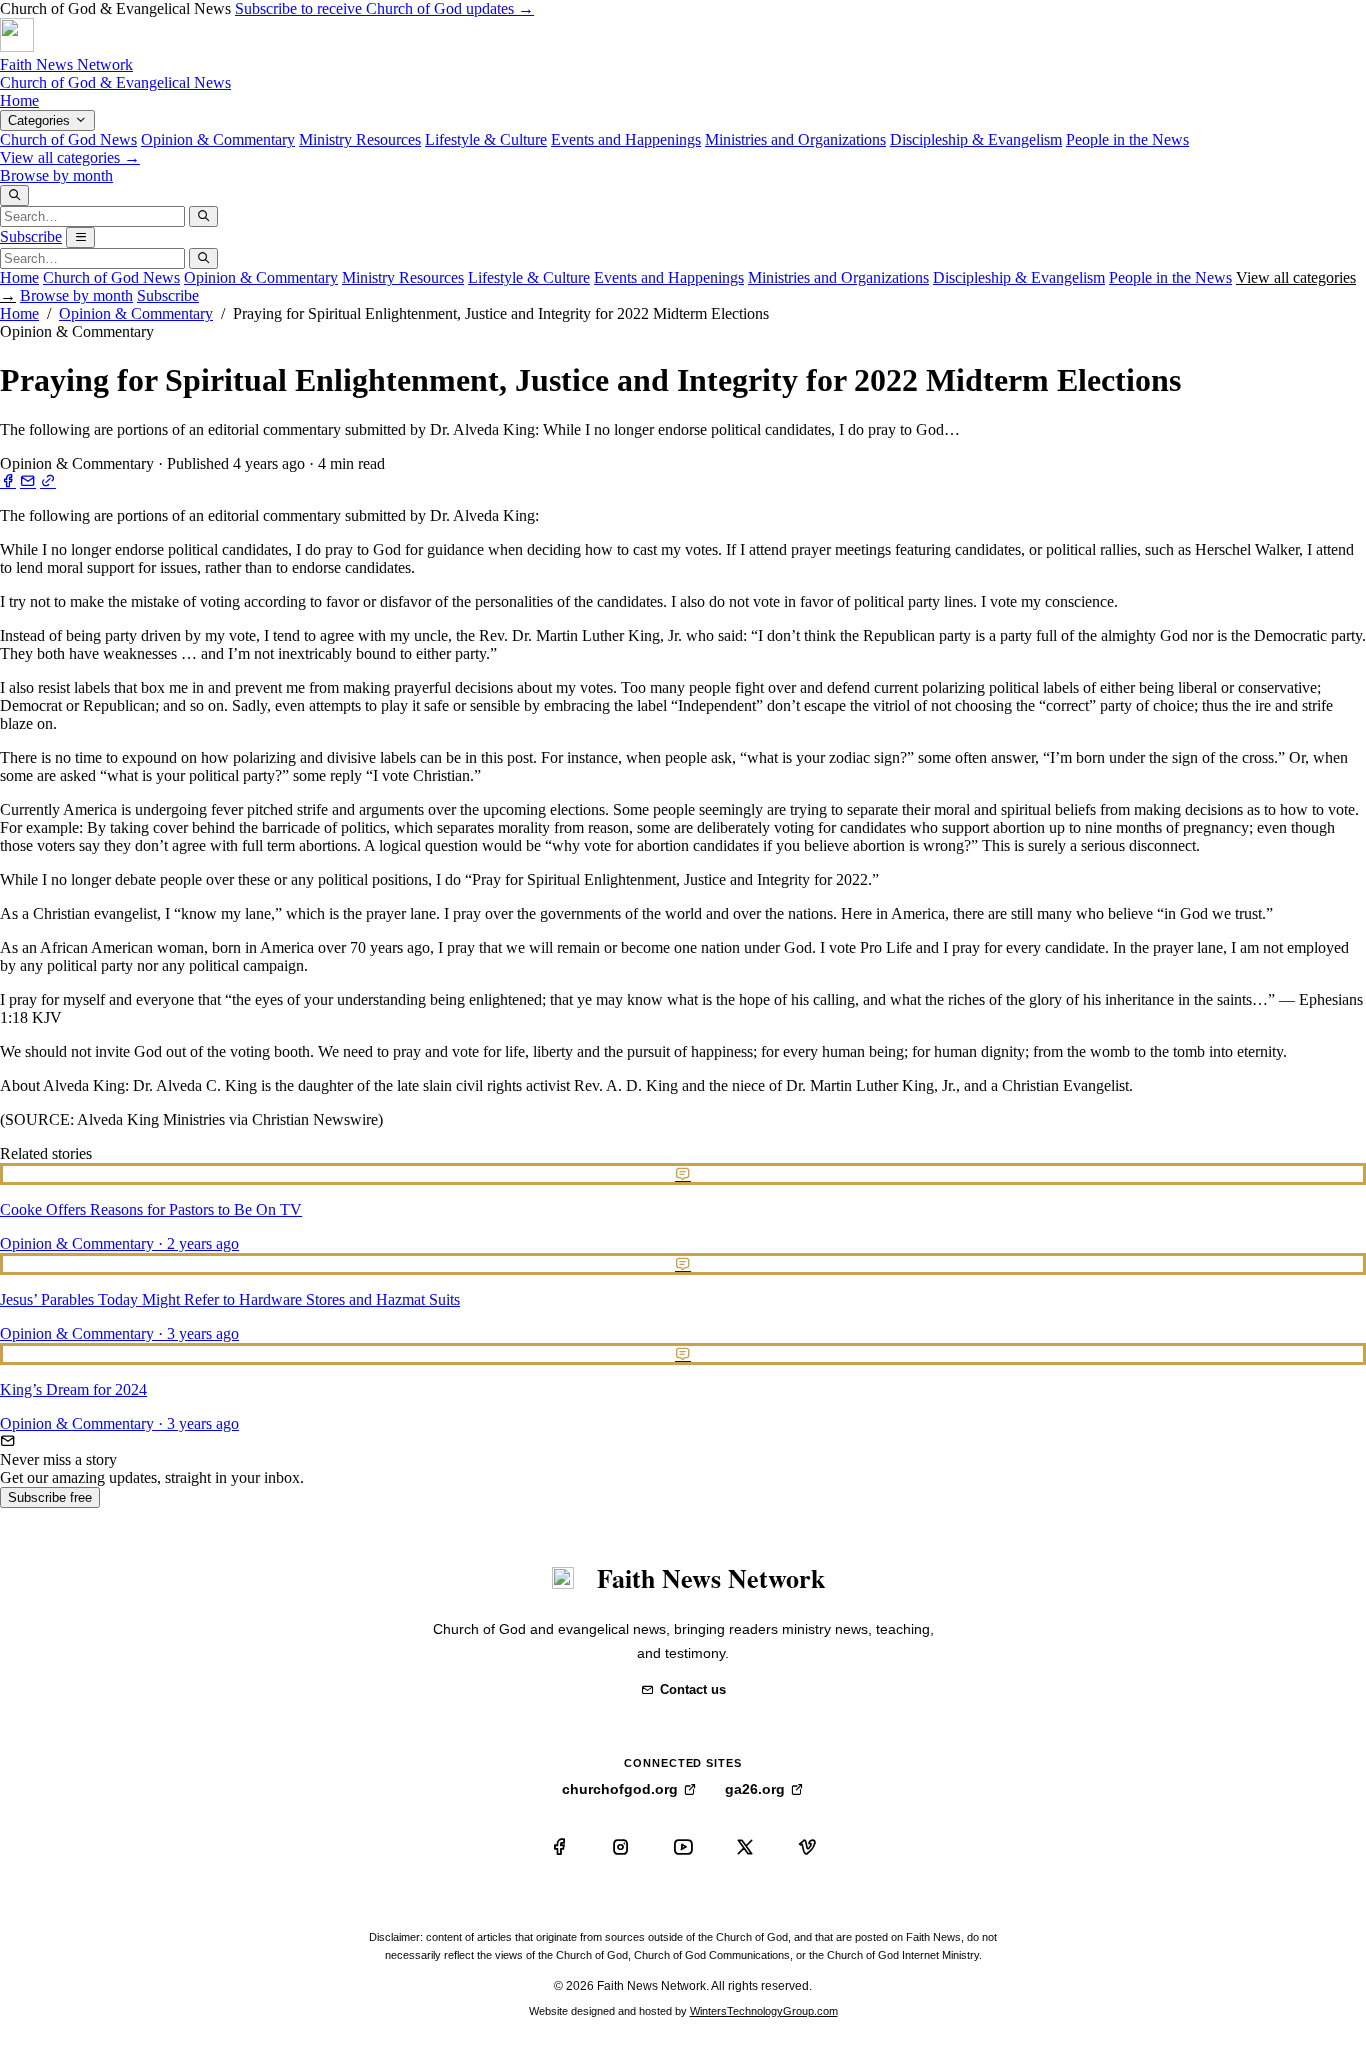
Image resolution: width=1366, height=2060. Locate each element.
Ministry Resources (360, 139)
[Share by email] (28, 481)
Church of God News (68, 139)
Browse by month (56, 175)
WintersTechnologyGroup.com (764, 2011)
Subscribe (31, 236)
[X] (745, 1847)
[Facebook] (559, 1847)
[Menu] (80, 237)
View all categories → (70, 157)
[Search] (14, 195)
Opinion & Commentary (218, 139)
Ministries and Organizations (795, 139)
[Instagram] (621, 1847)
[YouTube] (683, 1847)
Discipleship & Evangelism (976, 139)
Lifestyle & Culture (486, 139)
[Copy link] (48, 481)
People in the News (1127, 139)
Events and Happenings (626, 139)
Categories (41, 120)
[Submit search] (203, 216)
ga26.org (755, 1789)
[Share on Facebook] (8, 481)
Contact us (693, 1689)
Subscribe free (50, 1497)
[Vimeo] (807, 1847)
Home (19, 100)
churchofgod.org (620, 1789)
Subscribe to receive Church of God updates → (384, 8)
